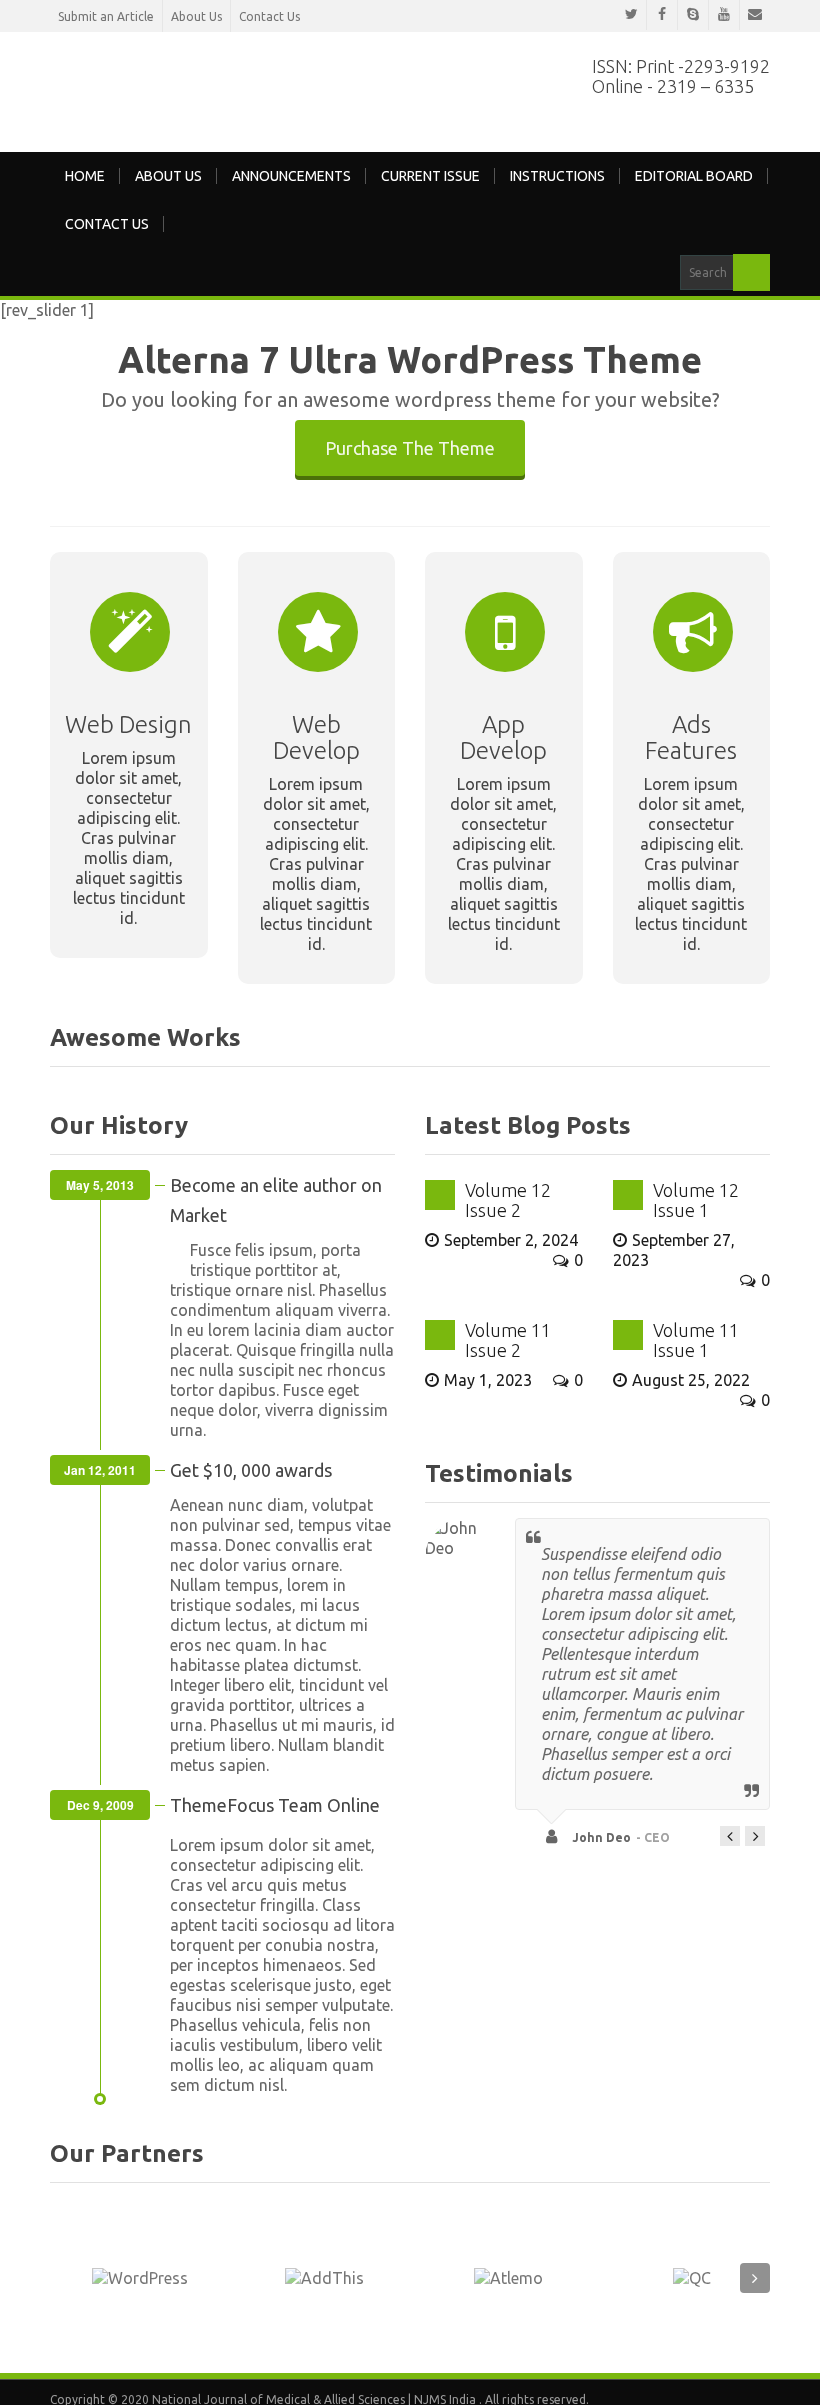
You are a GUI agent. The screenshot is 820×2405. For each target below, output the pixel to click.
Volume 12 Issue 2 (508, 1198)
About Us (196, 16)
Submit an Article (106, 16)
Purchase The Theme (410, 445)
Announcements (291, 174)
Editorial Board (694, 174)
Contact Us (269, 16)
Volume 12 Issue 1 (696, 1198)
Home (85, 174)
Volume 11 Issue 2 (508, 1338)
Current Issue (430, 174)
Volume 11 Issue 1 (696, 1338)
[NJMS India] (300, 86)
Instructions (557, 174)
